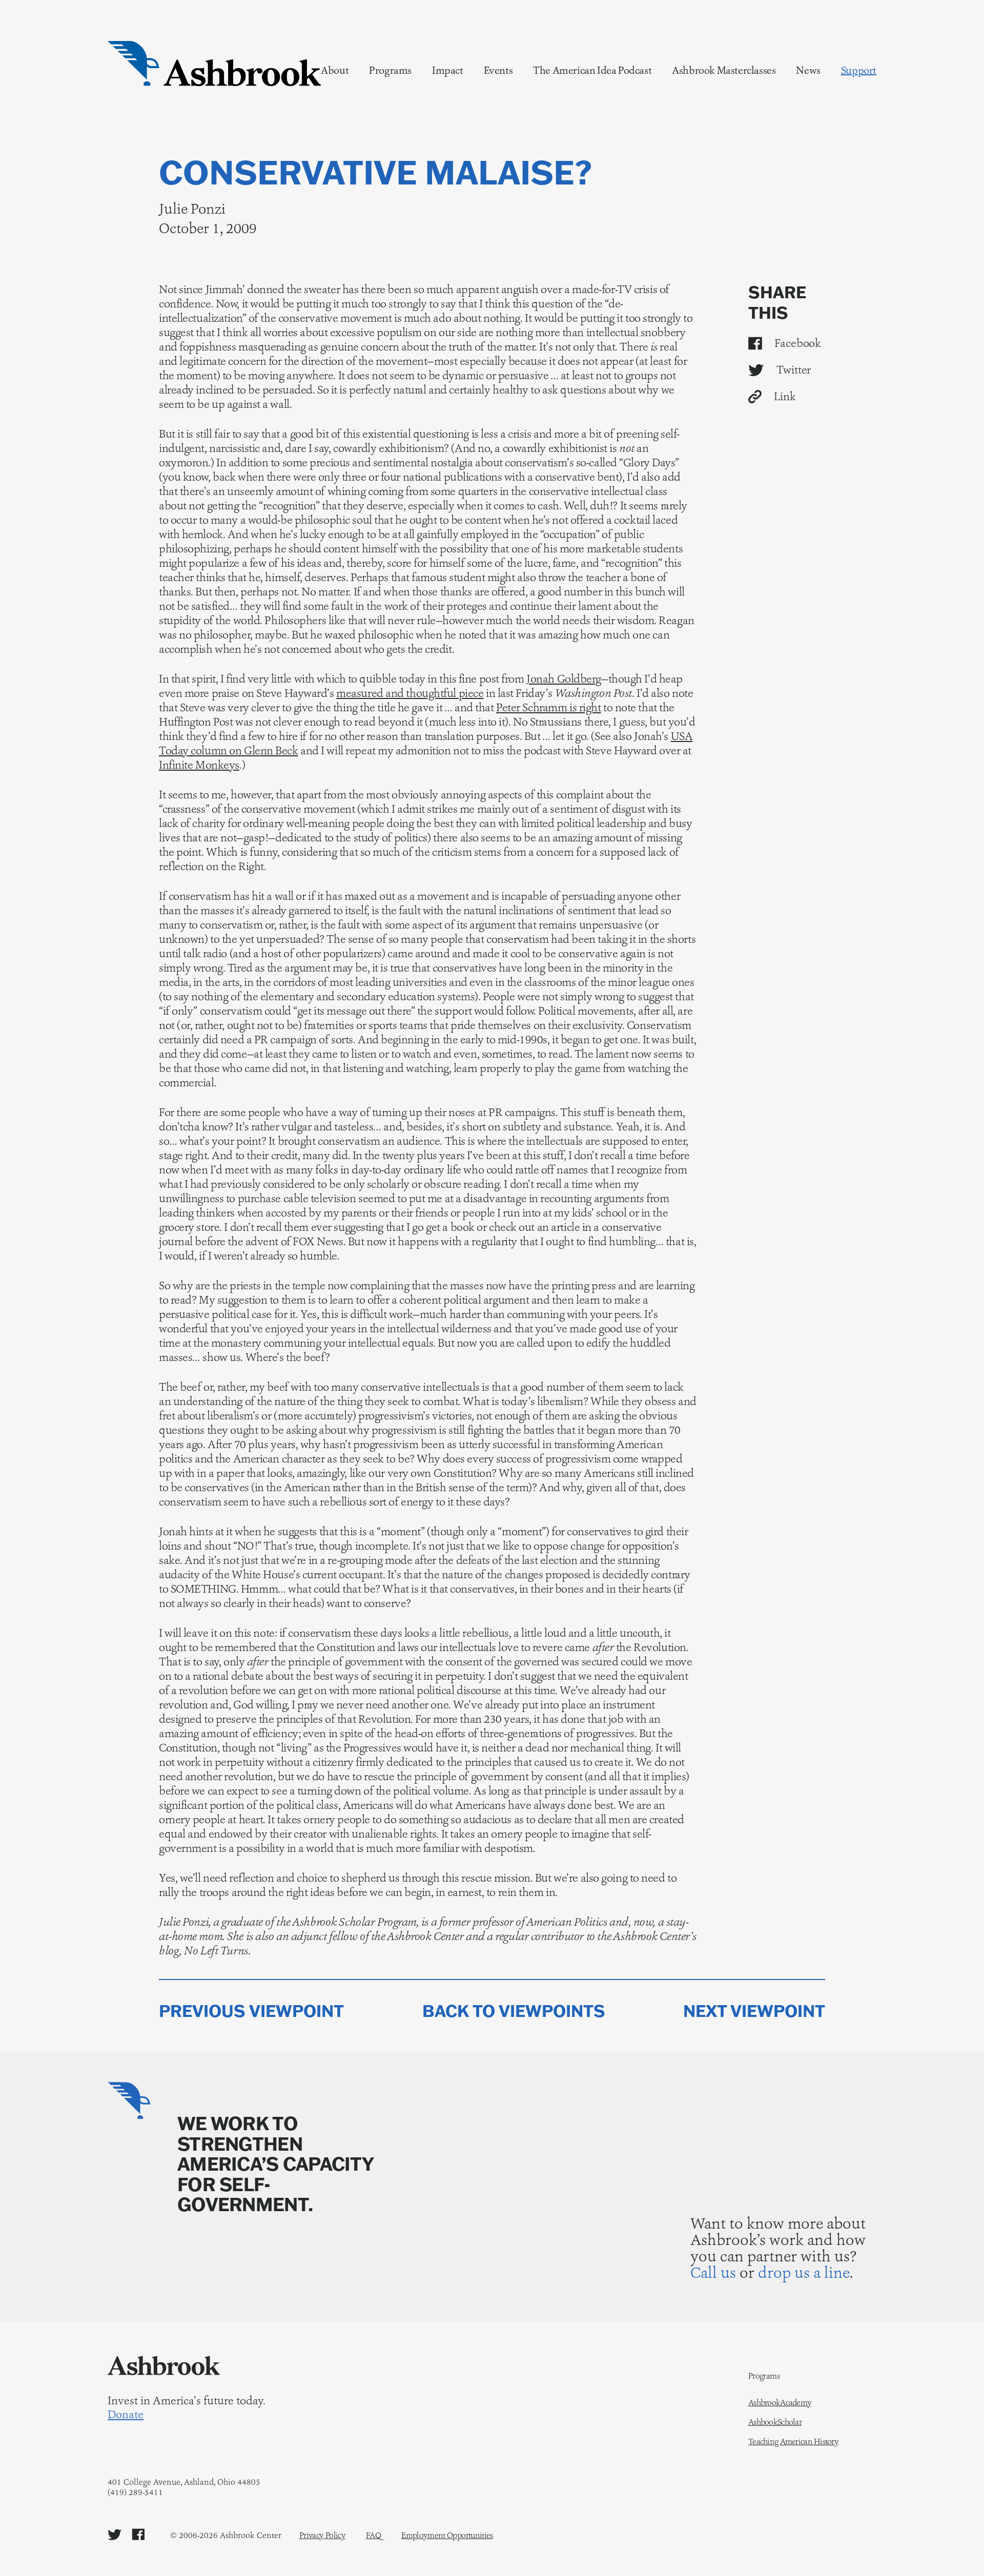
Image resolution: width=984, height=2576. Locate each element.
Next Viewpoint (754, 2011)
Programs (390, 70)
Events (498, 70)
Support (859, 70)
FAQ (373, 2535)
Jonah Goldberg (564, 679)
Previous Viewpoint (251, 2011)
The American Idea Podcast (592, 70)
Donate (126, 2415)
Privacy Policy (322, 2535)
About (335, 70)
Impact (448, 70)
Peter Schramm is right (548, 707)
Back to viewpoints (514, 2011)
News (808, 70)
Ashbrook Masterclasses (724, 70)
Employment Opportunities (447, 2535)
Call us (713, 2272)
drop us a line (804, 2272)
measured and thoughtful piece (410, 693)
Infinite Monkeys (199, 765)
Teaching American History (793, 2442)
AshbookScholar (775, 2422)
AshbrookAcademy (780, 2403)
